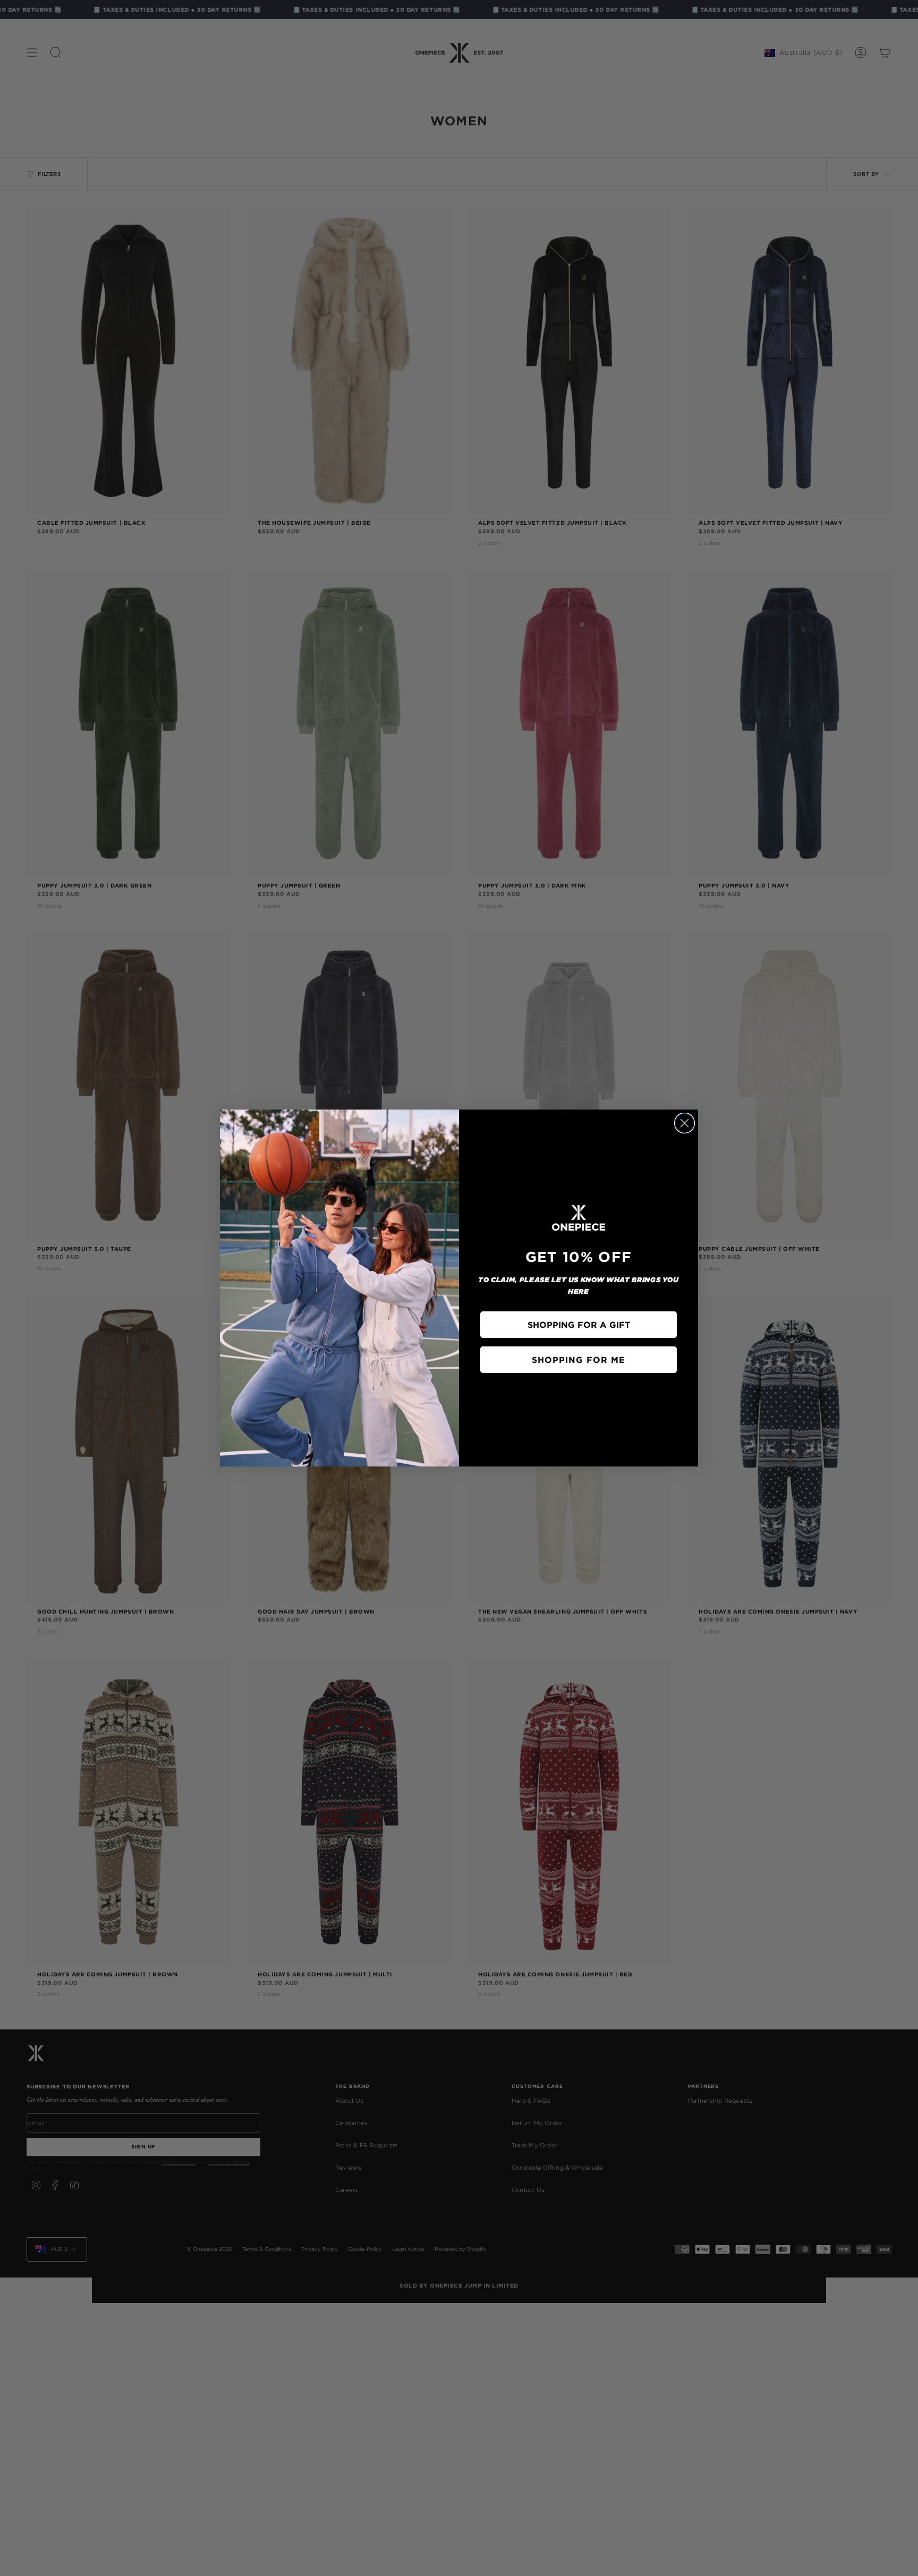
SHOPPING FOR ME (579, 1360)
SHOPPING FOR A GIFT (579, 1325)
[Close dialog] (685, 1123)
